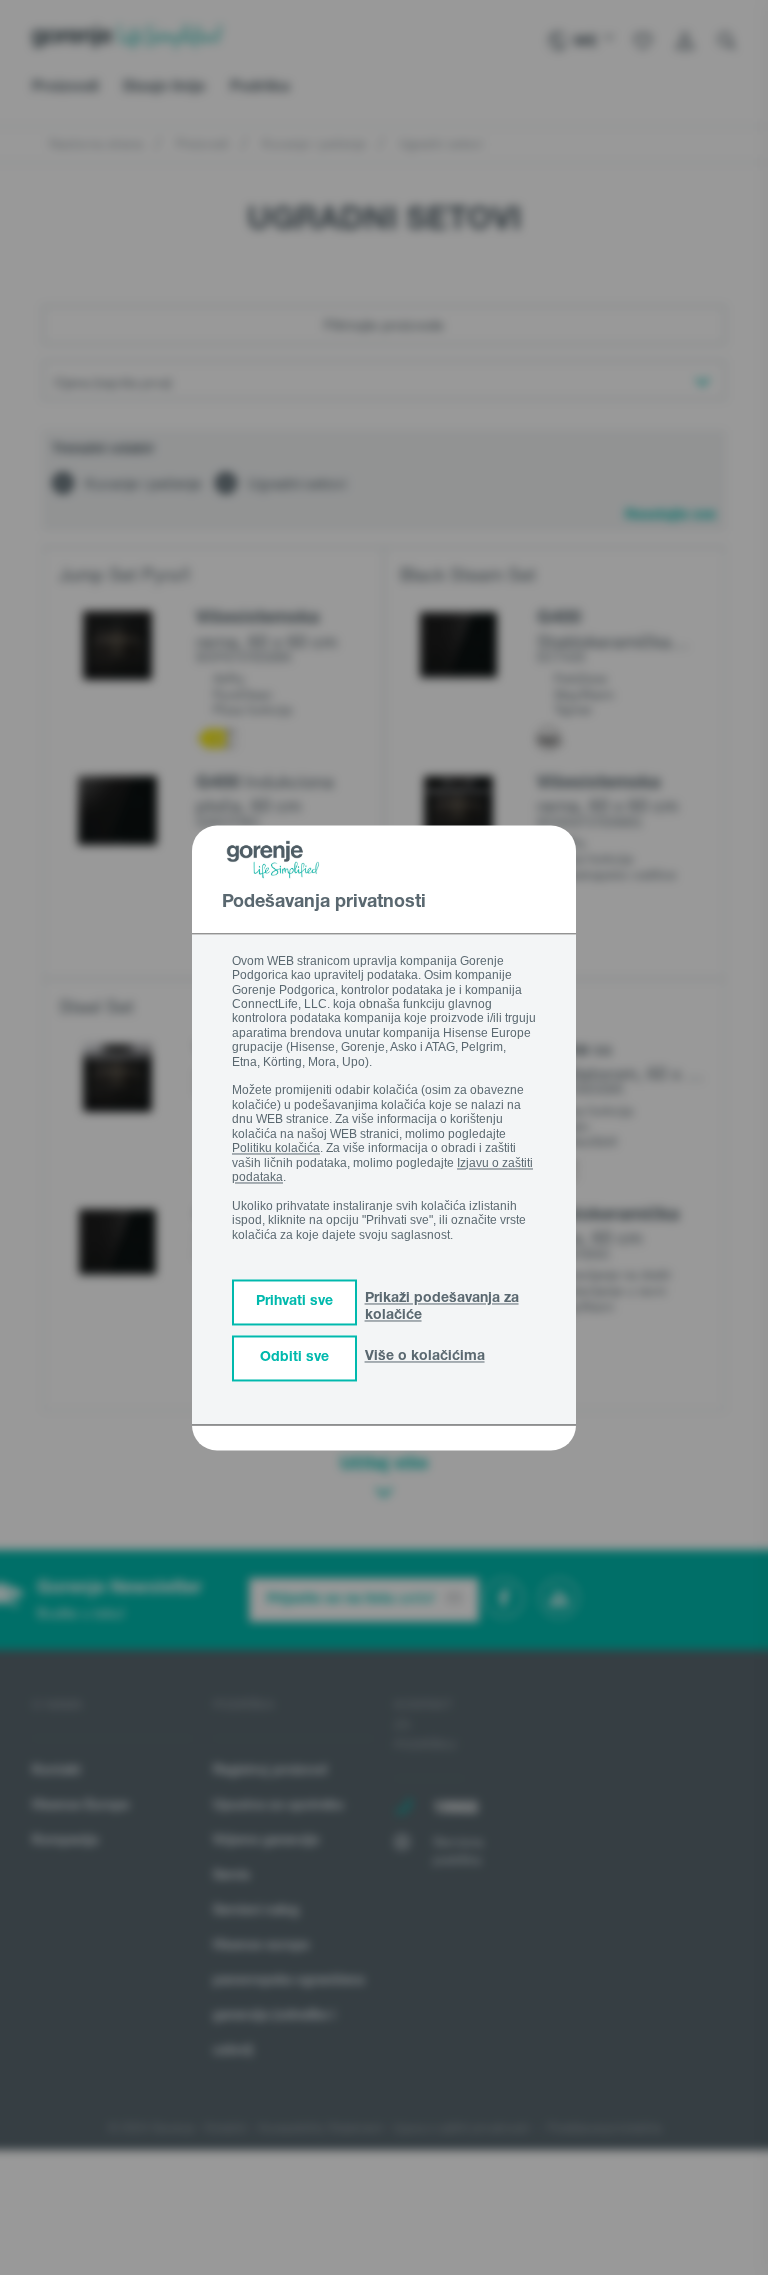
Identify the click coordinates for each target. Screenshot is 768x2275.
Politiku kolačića (276, 1149)
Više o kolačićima (425, 1357)
